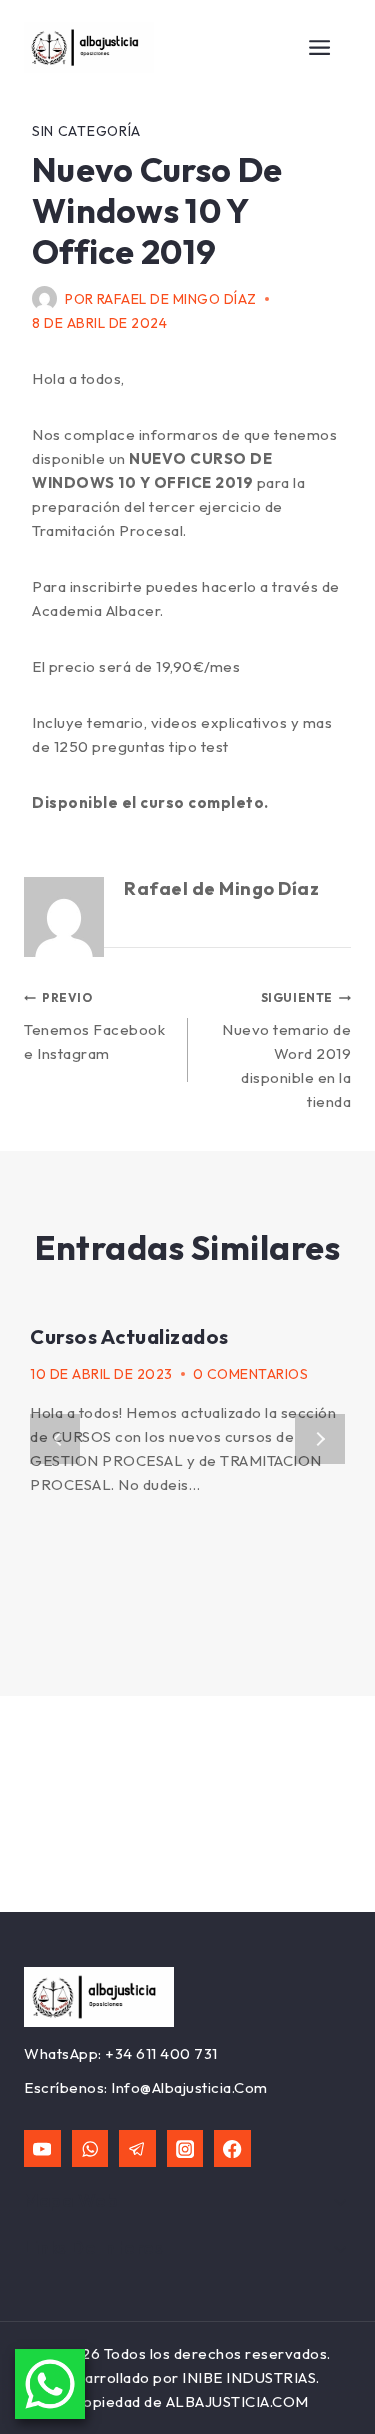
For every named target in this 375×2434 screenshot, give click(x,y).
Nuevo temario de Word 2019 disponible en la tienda (286, 1050)
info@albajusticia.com (189, 2087)
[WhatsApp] (90, 2148)
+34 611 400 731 (161, 2053)
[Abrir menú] (320, 47)
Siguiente (320, 1439)
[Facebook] (232, 2148)
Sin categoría (86, 131)
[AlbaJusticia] (89, 48)
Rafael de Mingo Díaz (177, 299)
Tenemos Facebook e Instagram (94, 1026)
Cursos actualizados (129, 1336)
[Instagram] (185, 2148)
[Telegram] (137, 2148)
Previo (55, 1439)
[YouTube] (42, 2148)
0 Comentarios (251, 1374)
